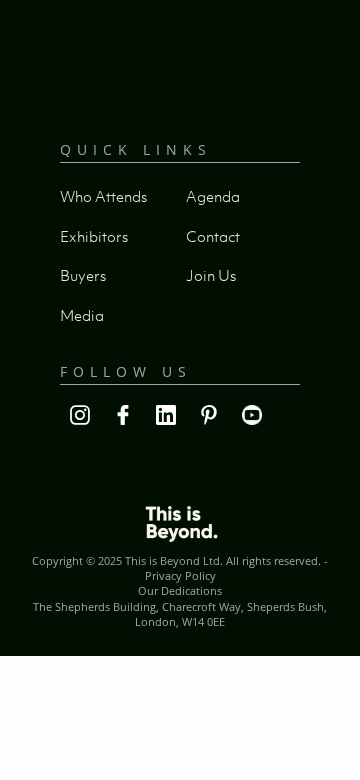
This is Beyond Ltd (172, 560)
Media (82, 315)
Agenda (213, 196)
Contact (213, 236)
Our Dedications (180, 590)
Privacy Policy (180, 575)
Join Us (211, 275)
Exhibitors (94, 236)
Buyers (83, 275)
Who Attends (103, 196)
